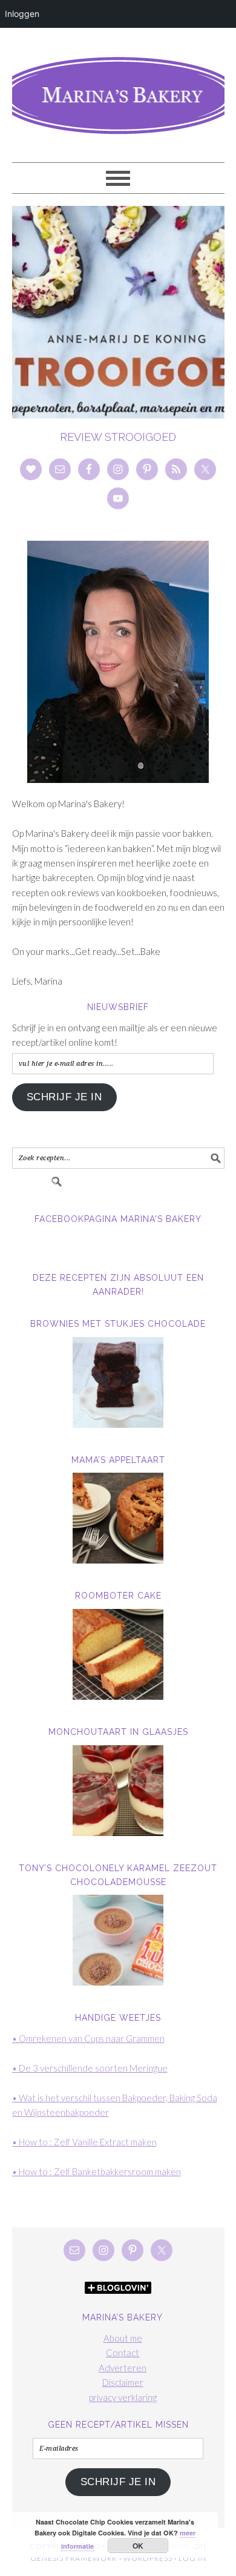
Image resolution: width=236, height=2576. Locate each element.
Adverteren (123, 2368)
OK (138, 2546)
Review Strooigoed (118, 437)
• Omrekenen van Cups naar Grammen (88, 2038)
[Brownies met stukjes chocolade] (118, 1382)
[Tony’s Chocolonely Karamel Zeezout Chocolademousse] (118, 1940)
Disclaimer (123, 2382)
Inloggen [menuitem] (22, 14)
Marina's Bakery (118, 90)
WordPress (148, 2558)
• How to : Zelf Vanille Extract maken (84, 2142)
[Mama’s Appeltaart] (118, 1518)
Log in (192, 2558)
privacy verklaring (123, 2397)
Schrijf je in (64, 1097)
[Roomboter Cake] (118, 1654)
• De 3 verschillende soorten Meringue (90, 2068)
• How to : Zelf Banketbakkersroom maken (97, 2171)
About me (123, 2338)
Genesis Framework (74, 2558)
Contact (123, 2353)
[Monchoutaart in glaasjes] (118, 1791)
